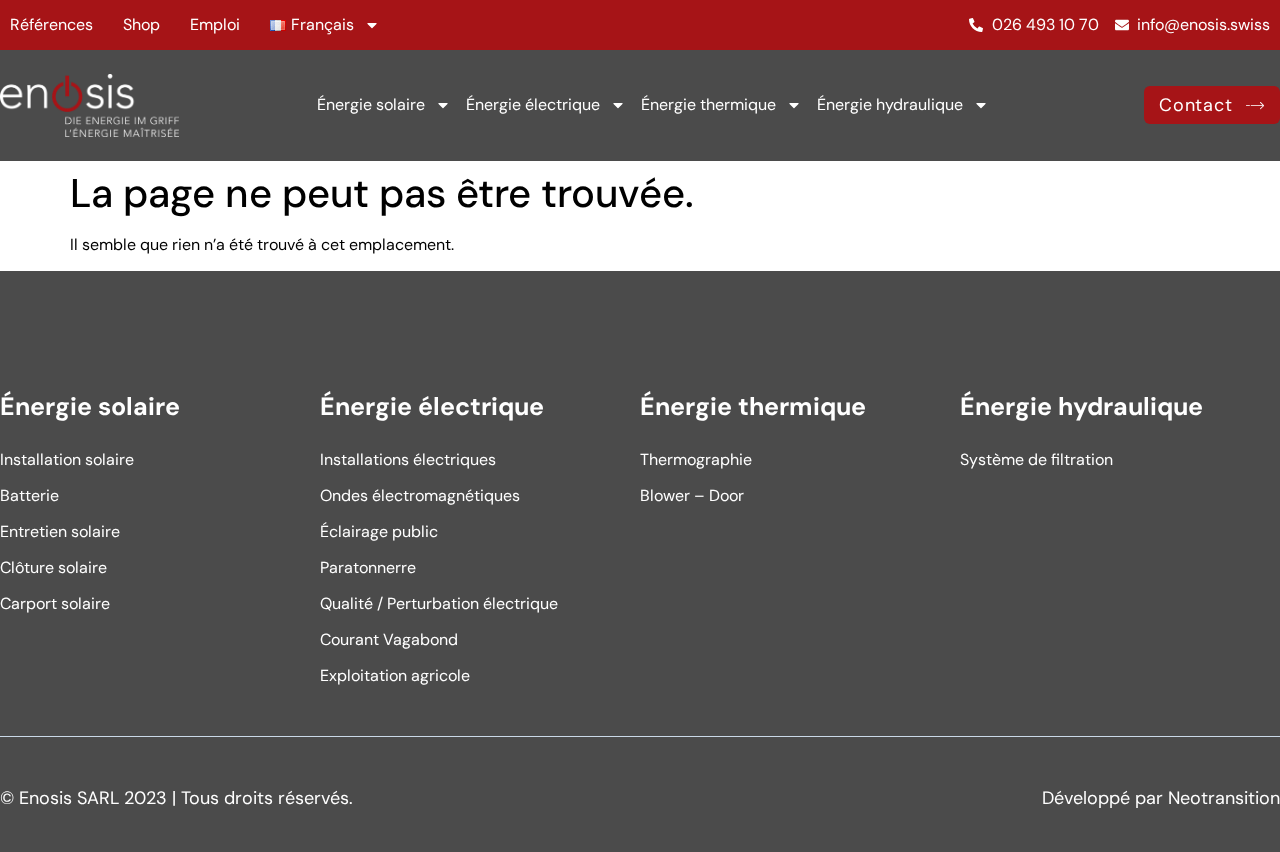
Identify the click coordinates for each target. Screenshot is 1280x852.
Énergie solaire (371, 104)
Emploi (215, 24)
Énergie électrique (533, 104)
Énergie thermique (708, 104)
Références (51, 24)
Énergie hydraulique (890, 104)
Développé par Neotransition (1161, 798)
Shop (141, 24)
